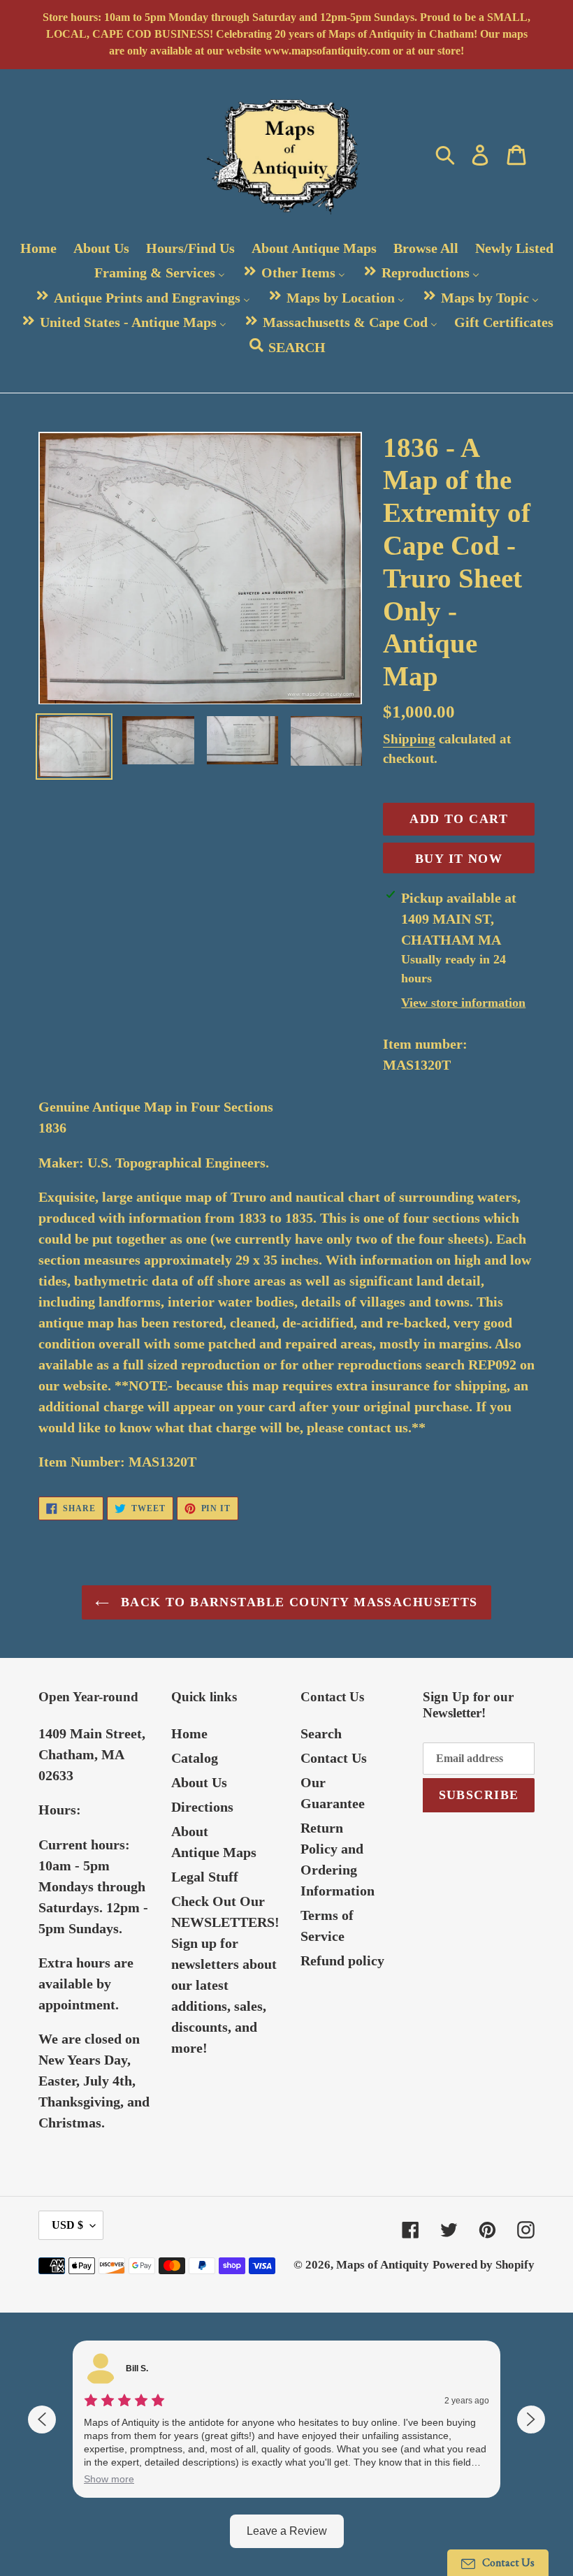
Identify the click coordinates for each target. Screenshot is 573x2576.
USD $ (67, 2225)
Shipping (409, 739)
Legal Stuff (205, 1877)
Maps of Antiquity (383, 2265)
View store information (463, 1003)
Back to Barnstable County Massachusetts (297, 1602)
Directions (202, 1807)
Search (321, 1733)
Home (189, 1733)
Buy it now (459, 859)
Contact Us (334, 1758)
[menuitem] (38, 248)
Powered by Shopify (484, 2265)
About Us (199, 1782)
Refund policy (342, 1960)
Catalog (195, 1758)
